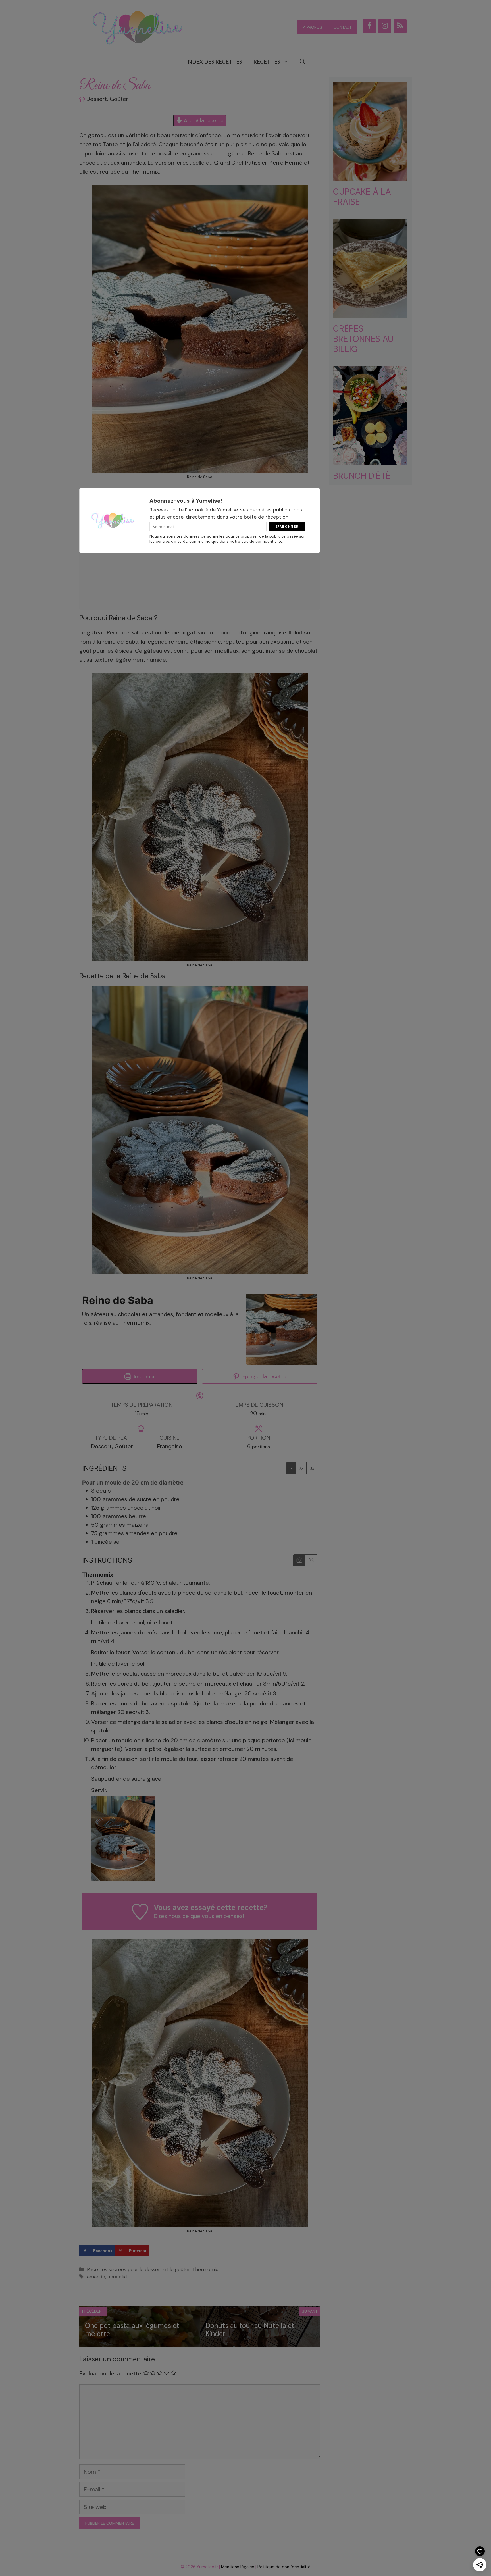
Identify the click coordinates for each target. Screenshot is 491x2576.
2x (301, 1468)
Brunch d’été (362, 476)
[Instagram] (385, 26)
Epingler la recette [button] (264, 1376)
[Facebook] (369, 26)
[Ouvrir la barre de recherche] (302, 62)
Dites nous (167, 1916)
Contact (343, 27)
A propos (313, 27)
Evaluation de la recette (110, 2373)
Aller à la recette (203, 120)
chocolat (117, 2277)
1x (291, 1468)
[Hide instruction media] (311, 1560)
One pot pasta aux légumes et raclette (132, 2330)
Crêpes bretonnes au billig (363, 339)
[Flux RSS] (400, 26)
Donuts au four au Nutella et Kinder (250, 2330)
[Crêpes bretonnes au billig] (370, 313)
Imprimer (144, 1376)
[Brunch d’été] (370, 461)
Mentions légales (238, 2567)
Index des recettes (214, 62)
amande (96, 2277)
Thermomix (205, 2269)
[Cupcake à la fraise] (370, 176)
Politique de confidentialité (284, 2567)
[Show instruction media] (299, 1560)
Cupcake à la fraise (362, 197)
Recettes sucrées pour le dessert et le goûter (138, 2269)
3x (312, 1468)
